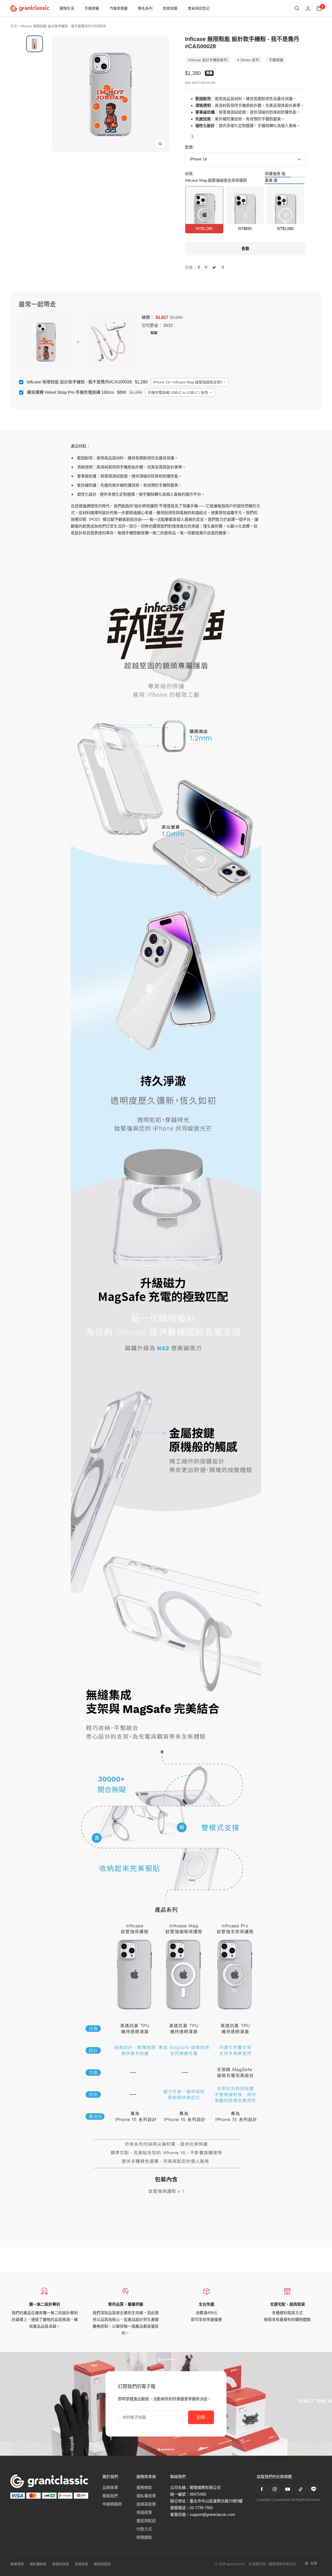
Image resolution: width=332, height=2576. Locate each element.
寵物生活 (67, 8)
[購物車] (319, 8)
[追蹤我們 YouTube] (288, 2489)
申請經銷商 (112, 2504)
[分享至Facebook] (199, 268)
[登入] (308, 8)
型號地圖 (170, 8)
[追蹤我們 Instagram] (275, 2489)
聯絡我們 (110, 2496)
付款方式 (144, 2529)
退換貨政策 (146, 2504)
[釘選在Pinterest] (206, 268)
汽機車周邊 (119, 8)
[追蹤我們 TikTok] (301, 2489)
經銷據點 (144, 2537)
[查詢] (297, 8)
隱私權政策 (146, 2496)
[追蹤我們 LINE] (314, 2489)
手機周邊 (92, 8)
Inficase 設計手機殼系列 (208, 60)
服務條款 (144, 2487)
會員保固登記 (199, 8)
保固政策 (144, 2512)
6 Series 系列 (248, 60)
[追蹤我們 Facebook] (262, 2489)
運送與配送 (146, 2521)
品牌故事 (110, 2487)
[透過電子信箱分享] (223, 267)
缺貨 (154, 333)
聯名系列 (145, 8)
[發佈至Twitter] (214, 268)
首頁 (14, 26)
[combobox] (190, 382)
